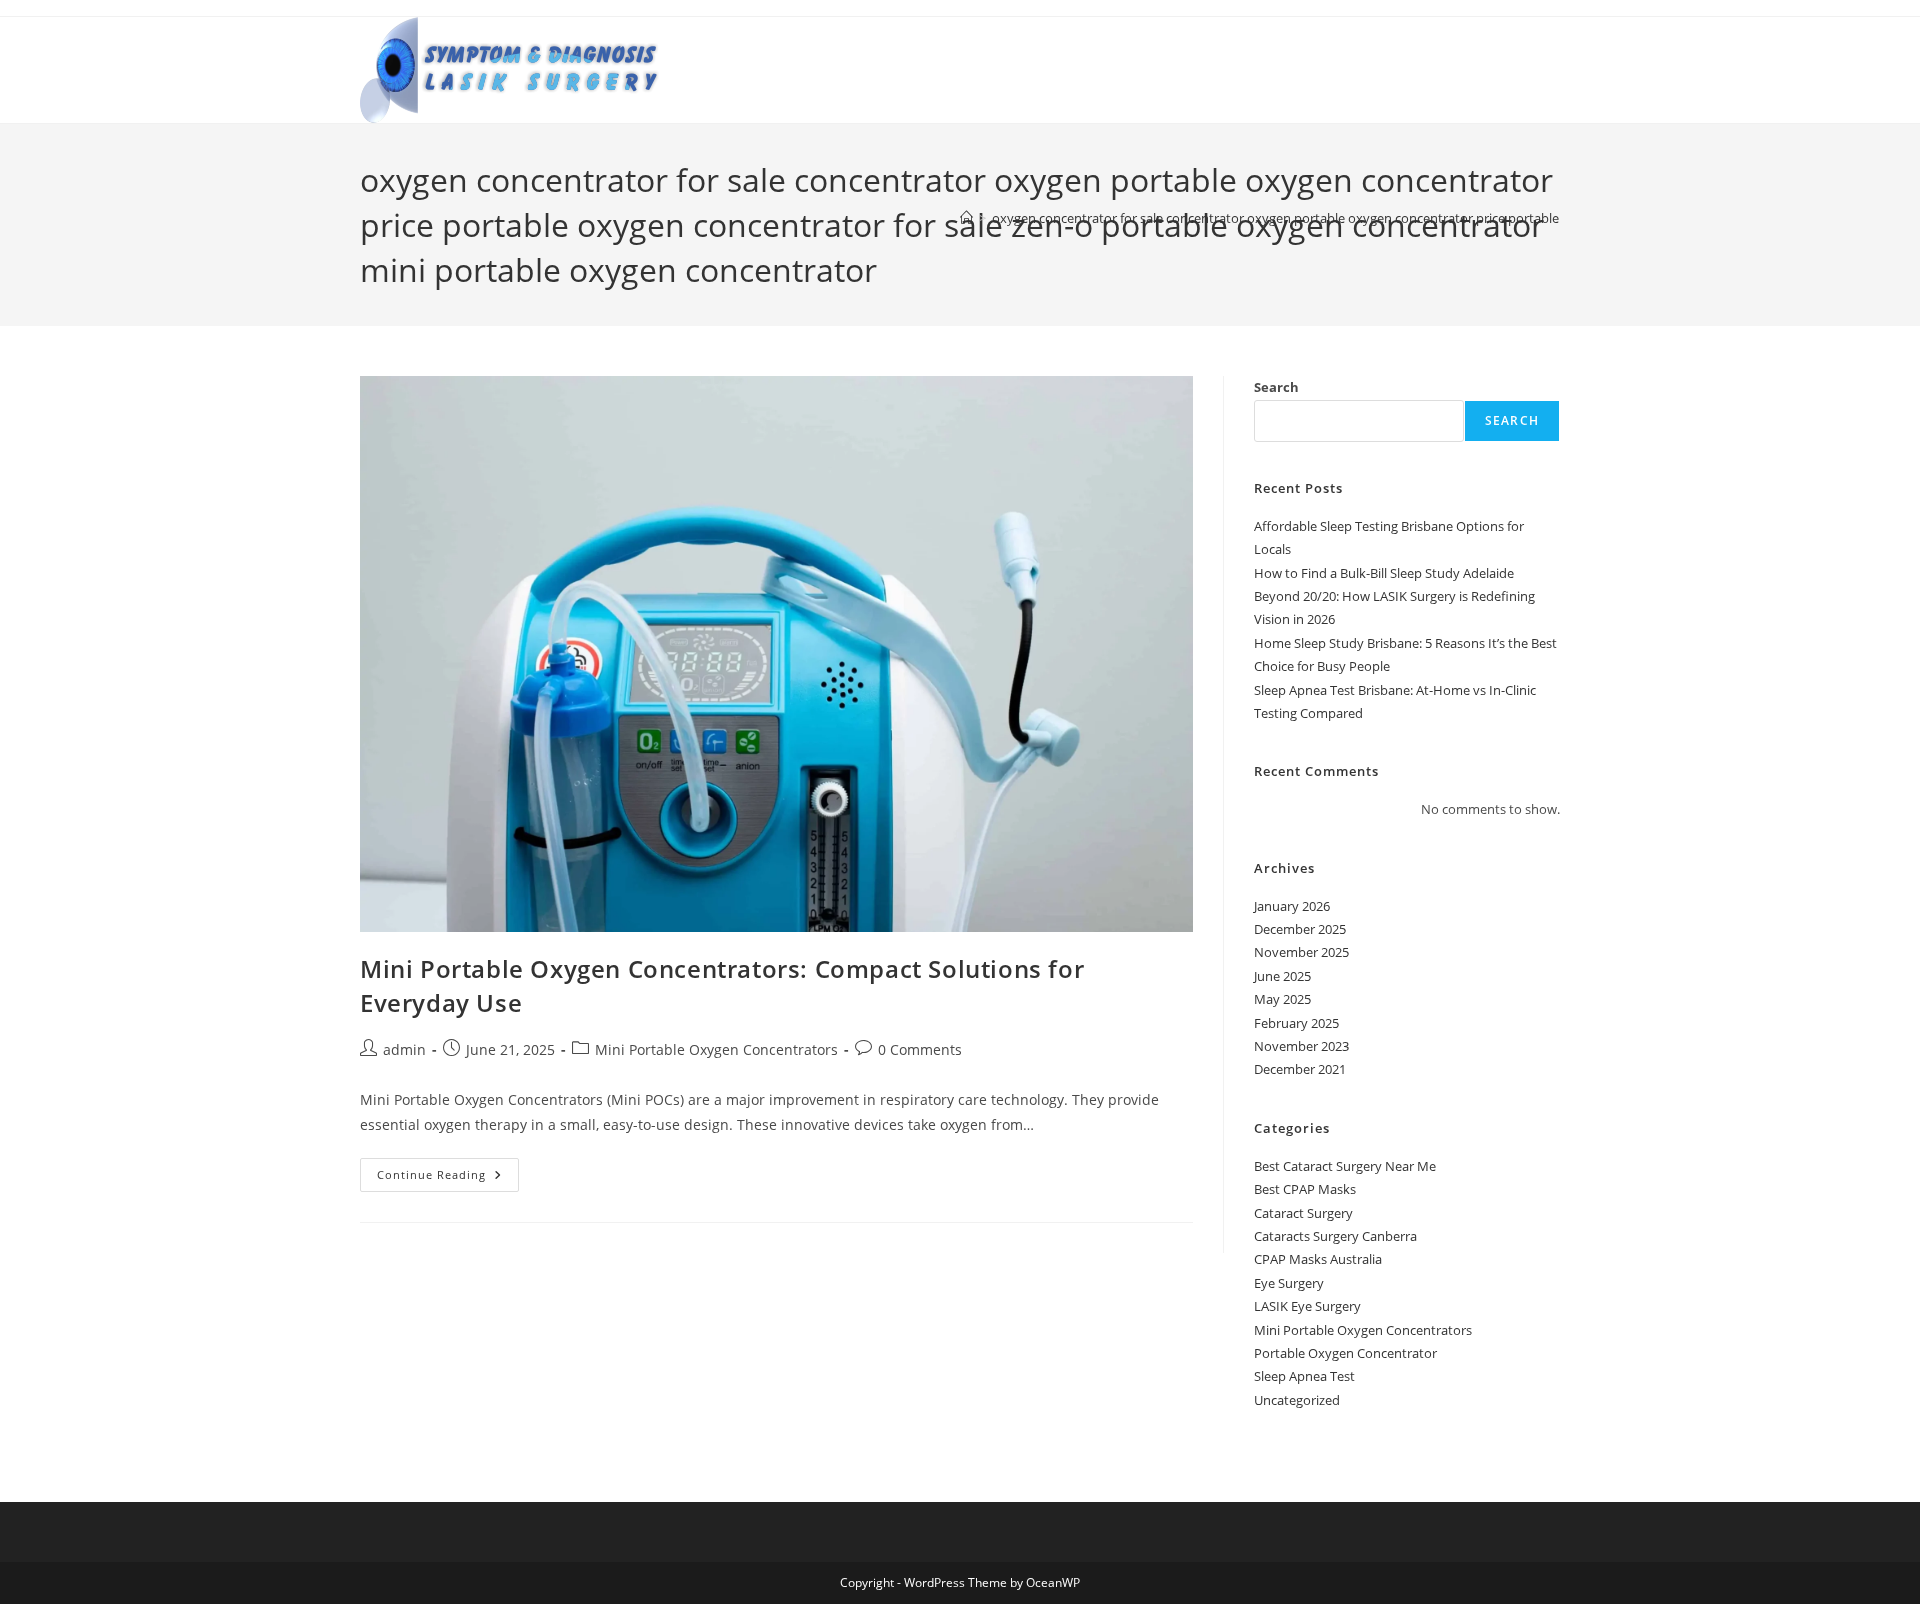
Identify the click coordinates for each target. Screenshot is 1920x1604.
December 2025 (1300, 929)
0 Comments (920, 1049)
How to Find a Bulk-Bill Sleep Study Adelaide (1384, 573)
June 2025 (1282, 976)
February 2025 (1296, 1023)
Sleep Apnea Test (1304, 1376)
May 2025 (1282, 999)
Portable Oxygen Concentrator (1345, 1353)
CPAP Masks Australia (1318, 1259)
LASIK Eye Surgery (1307, 1306)
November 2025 (1301, 952)
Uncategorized (1297, 1400)
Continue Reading (448, 1178)
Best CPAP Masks (1305, 1189)
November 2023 (1301, 1046)
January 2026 (1292, 906)
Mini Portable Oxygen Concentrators (716, 1049)
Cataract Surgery (1303, 1213)
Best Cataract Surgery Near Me (1345, 1166)
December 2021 (1300, 1069)
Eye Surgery (1289, 1283)
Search (1276, 387)
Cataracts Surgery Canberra (1335, 1236)
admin (404, 1049)
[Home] (966, 218)
